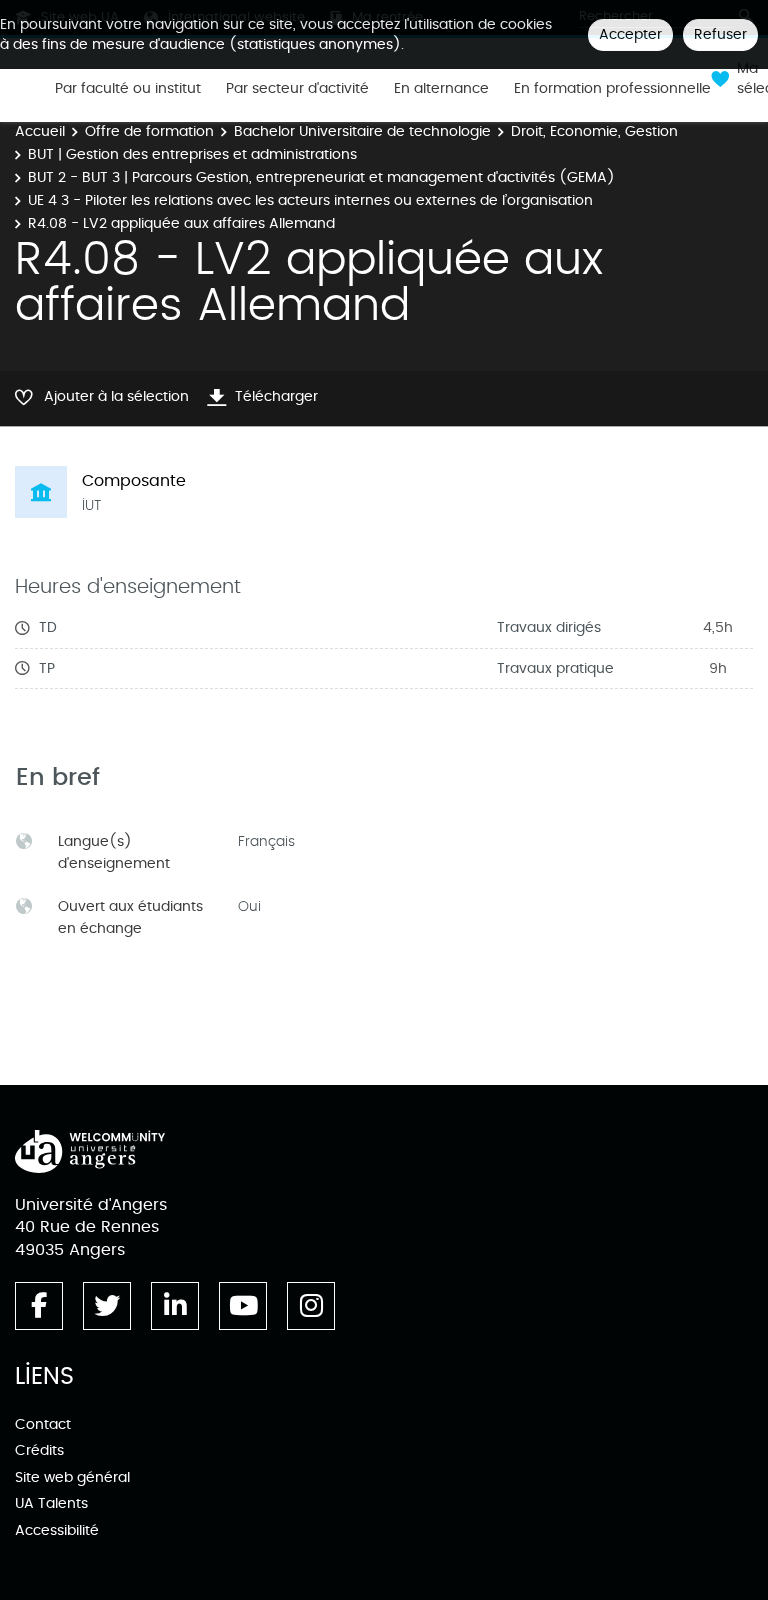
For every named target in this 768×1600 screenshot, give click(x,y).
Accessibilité (57, 1530)
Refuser (720, 34)
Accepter (630, 34)
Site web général (72, 1477)
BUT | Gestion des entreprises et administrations (192, 154)
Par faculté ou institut (128, 89)
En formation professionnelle (612, 89)
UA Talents (51, 1503)
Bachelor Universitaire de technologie (362, 131)
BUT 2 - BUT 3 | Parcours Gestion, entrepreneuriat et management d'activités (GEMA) (321, 177)
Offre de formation (149, 131)
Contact (43, 1424)
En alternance (441, 89)
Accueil (40, 131)
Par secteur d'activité (297, 89)
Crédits (39, 1450)
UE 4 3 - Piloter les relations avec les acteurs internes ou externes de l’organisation (310, 200)
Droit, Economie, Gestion (594, 131)
